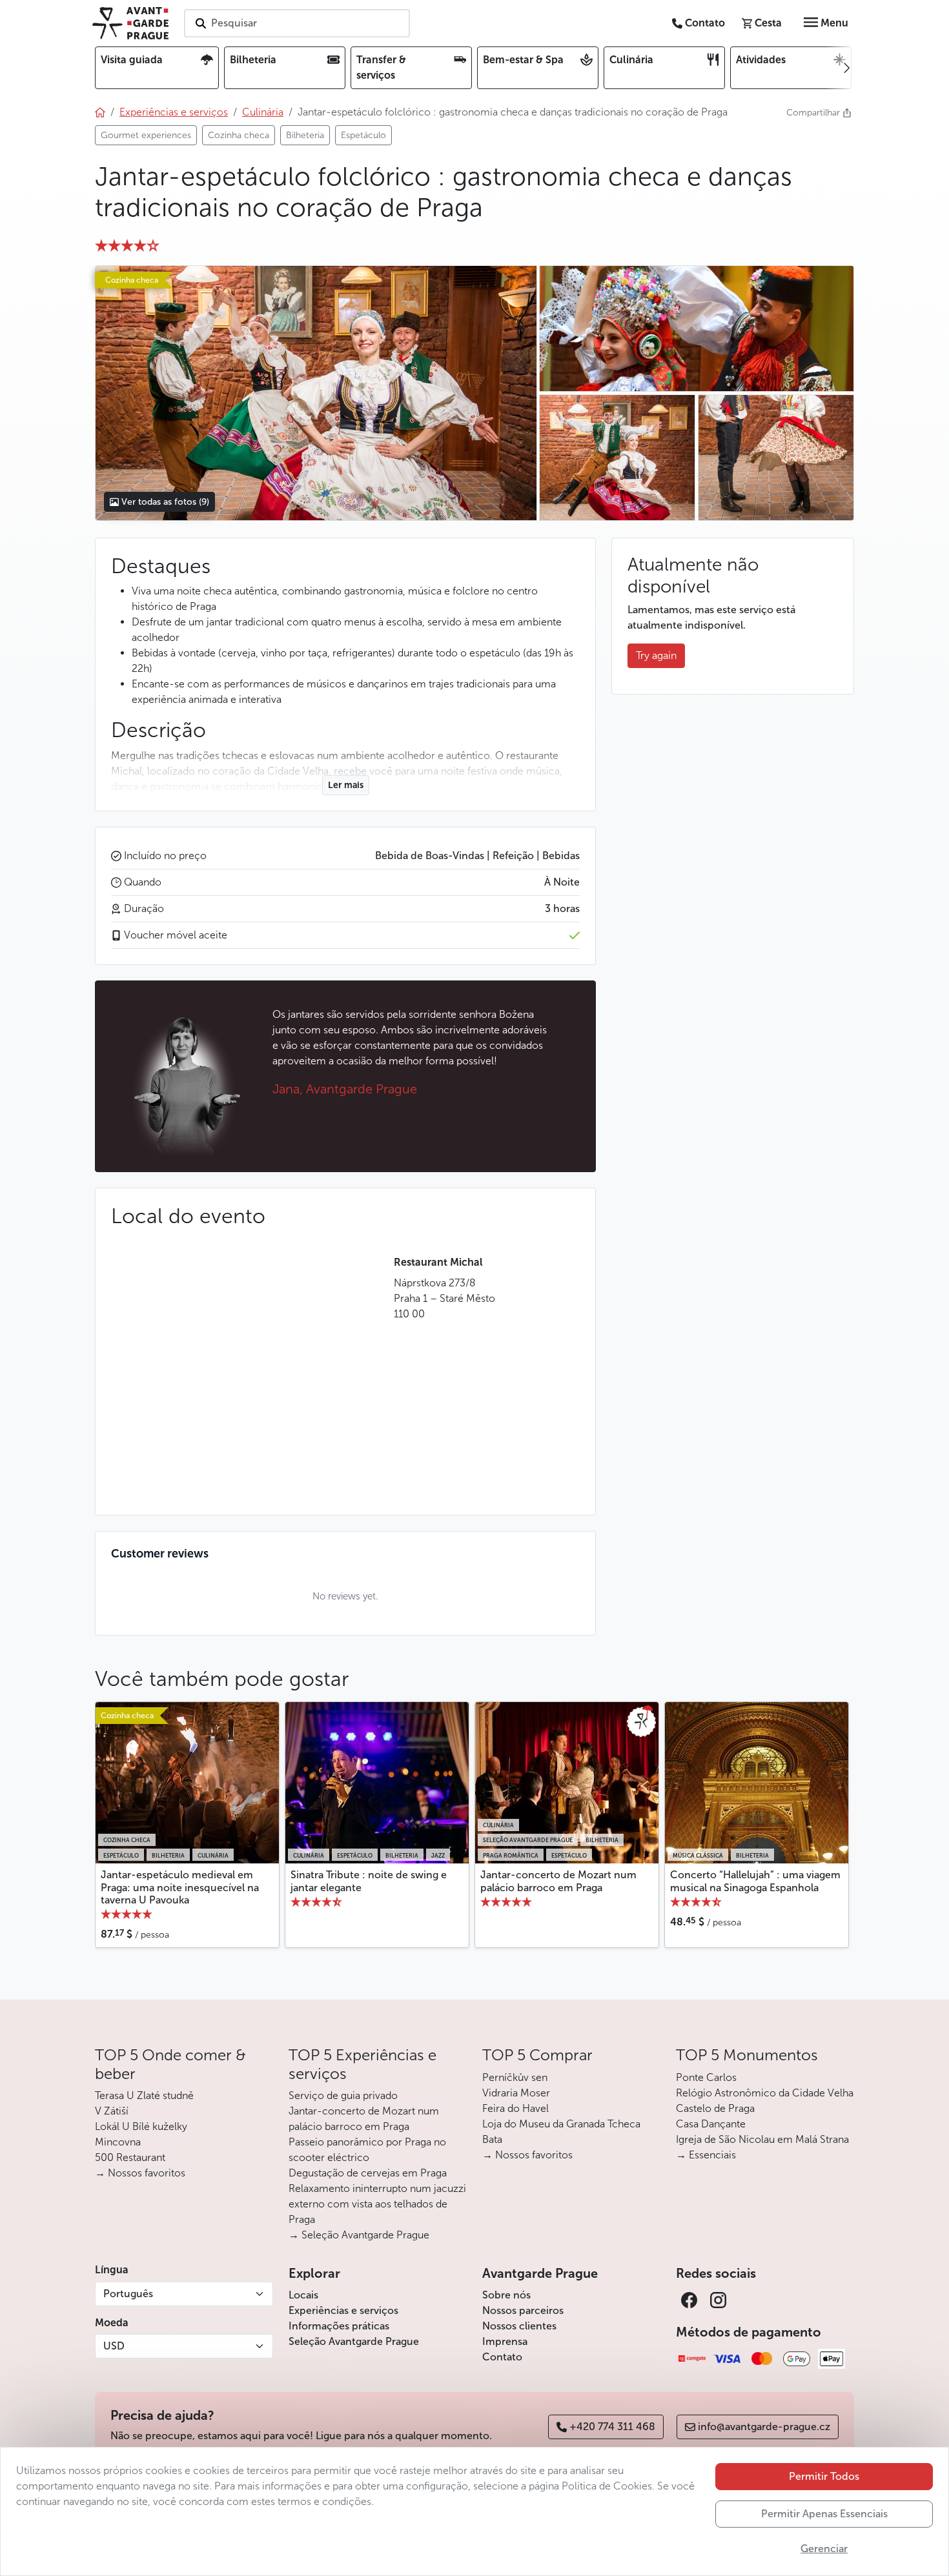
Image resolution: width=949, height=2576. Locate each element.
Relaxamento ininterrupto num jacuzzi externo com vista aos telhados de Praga (377, 2204)
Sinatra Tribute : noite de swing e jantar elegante (369, 1881)
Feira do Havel (515, 2108)
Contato (502, 2357)
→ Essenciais (706, 2155)
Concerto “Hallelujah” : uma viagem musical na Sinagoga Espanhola (755, 1881)
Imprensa (505, 2341)
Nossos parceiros (523, 2310)
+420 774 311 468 (612, 2427)
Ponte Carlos (706, 2077)
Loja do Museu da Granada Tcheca (561, 2124)
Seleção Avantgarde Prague (354, 2341)
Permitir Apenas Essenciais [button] (824, 2514)
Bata (492, 2139)
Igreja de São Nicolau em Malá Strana (762, 2139)
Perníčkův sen (515, 2077)
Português (128, 2294)
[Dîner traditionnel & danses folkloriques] (316, 393)
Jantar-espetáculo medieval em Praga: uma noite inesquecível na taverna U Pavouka (180, 1887)
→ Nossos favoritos (140, 2173)
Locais (303, 2295)
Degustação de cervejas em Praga (368, 2173)
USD (114, 2346)
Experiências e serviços (343, 2310)
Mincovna (118, 2142)
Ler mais (346, 785)
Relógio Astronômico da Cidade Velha (765, 2093)
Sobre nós (506, 2295)
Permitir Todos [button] (824, 2476)
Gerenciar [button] (824, 2549)
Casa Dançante (711, 2124)
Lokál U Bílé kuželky (141, 2126)
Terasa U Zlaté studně (144, 2095)
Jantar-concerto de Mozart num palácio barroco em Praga (558, 1881)
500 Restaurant (130, 2157)
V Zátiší (112, 2111)
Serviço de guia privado (343, 2095)
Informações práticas (339, 2326)
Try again (656, 655)
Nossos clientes (519, 2326)
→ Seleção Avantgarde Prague (359, 2235)
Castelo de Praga (715, 2108)
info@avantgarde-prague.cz (764, 2427)
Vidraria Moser (516, 2093)
